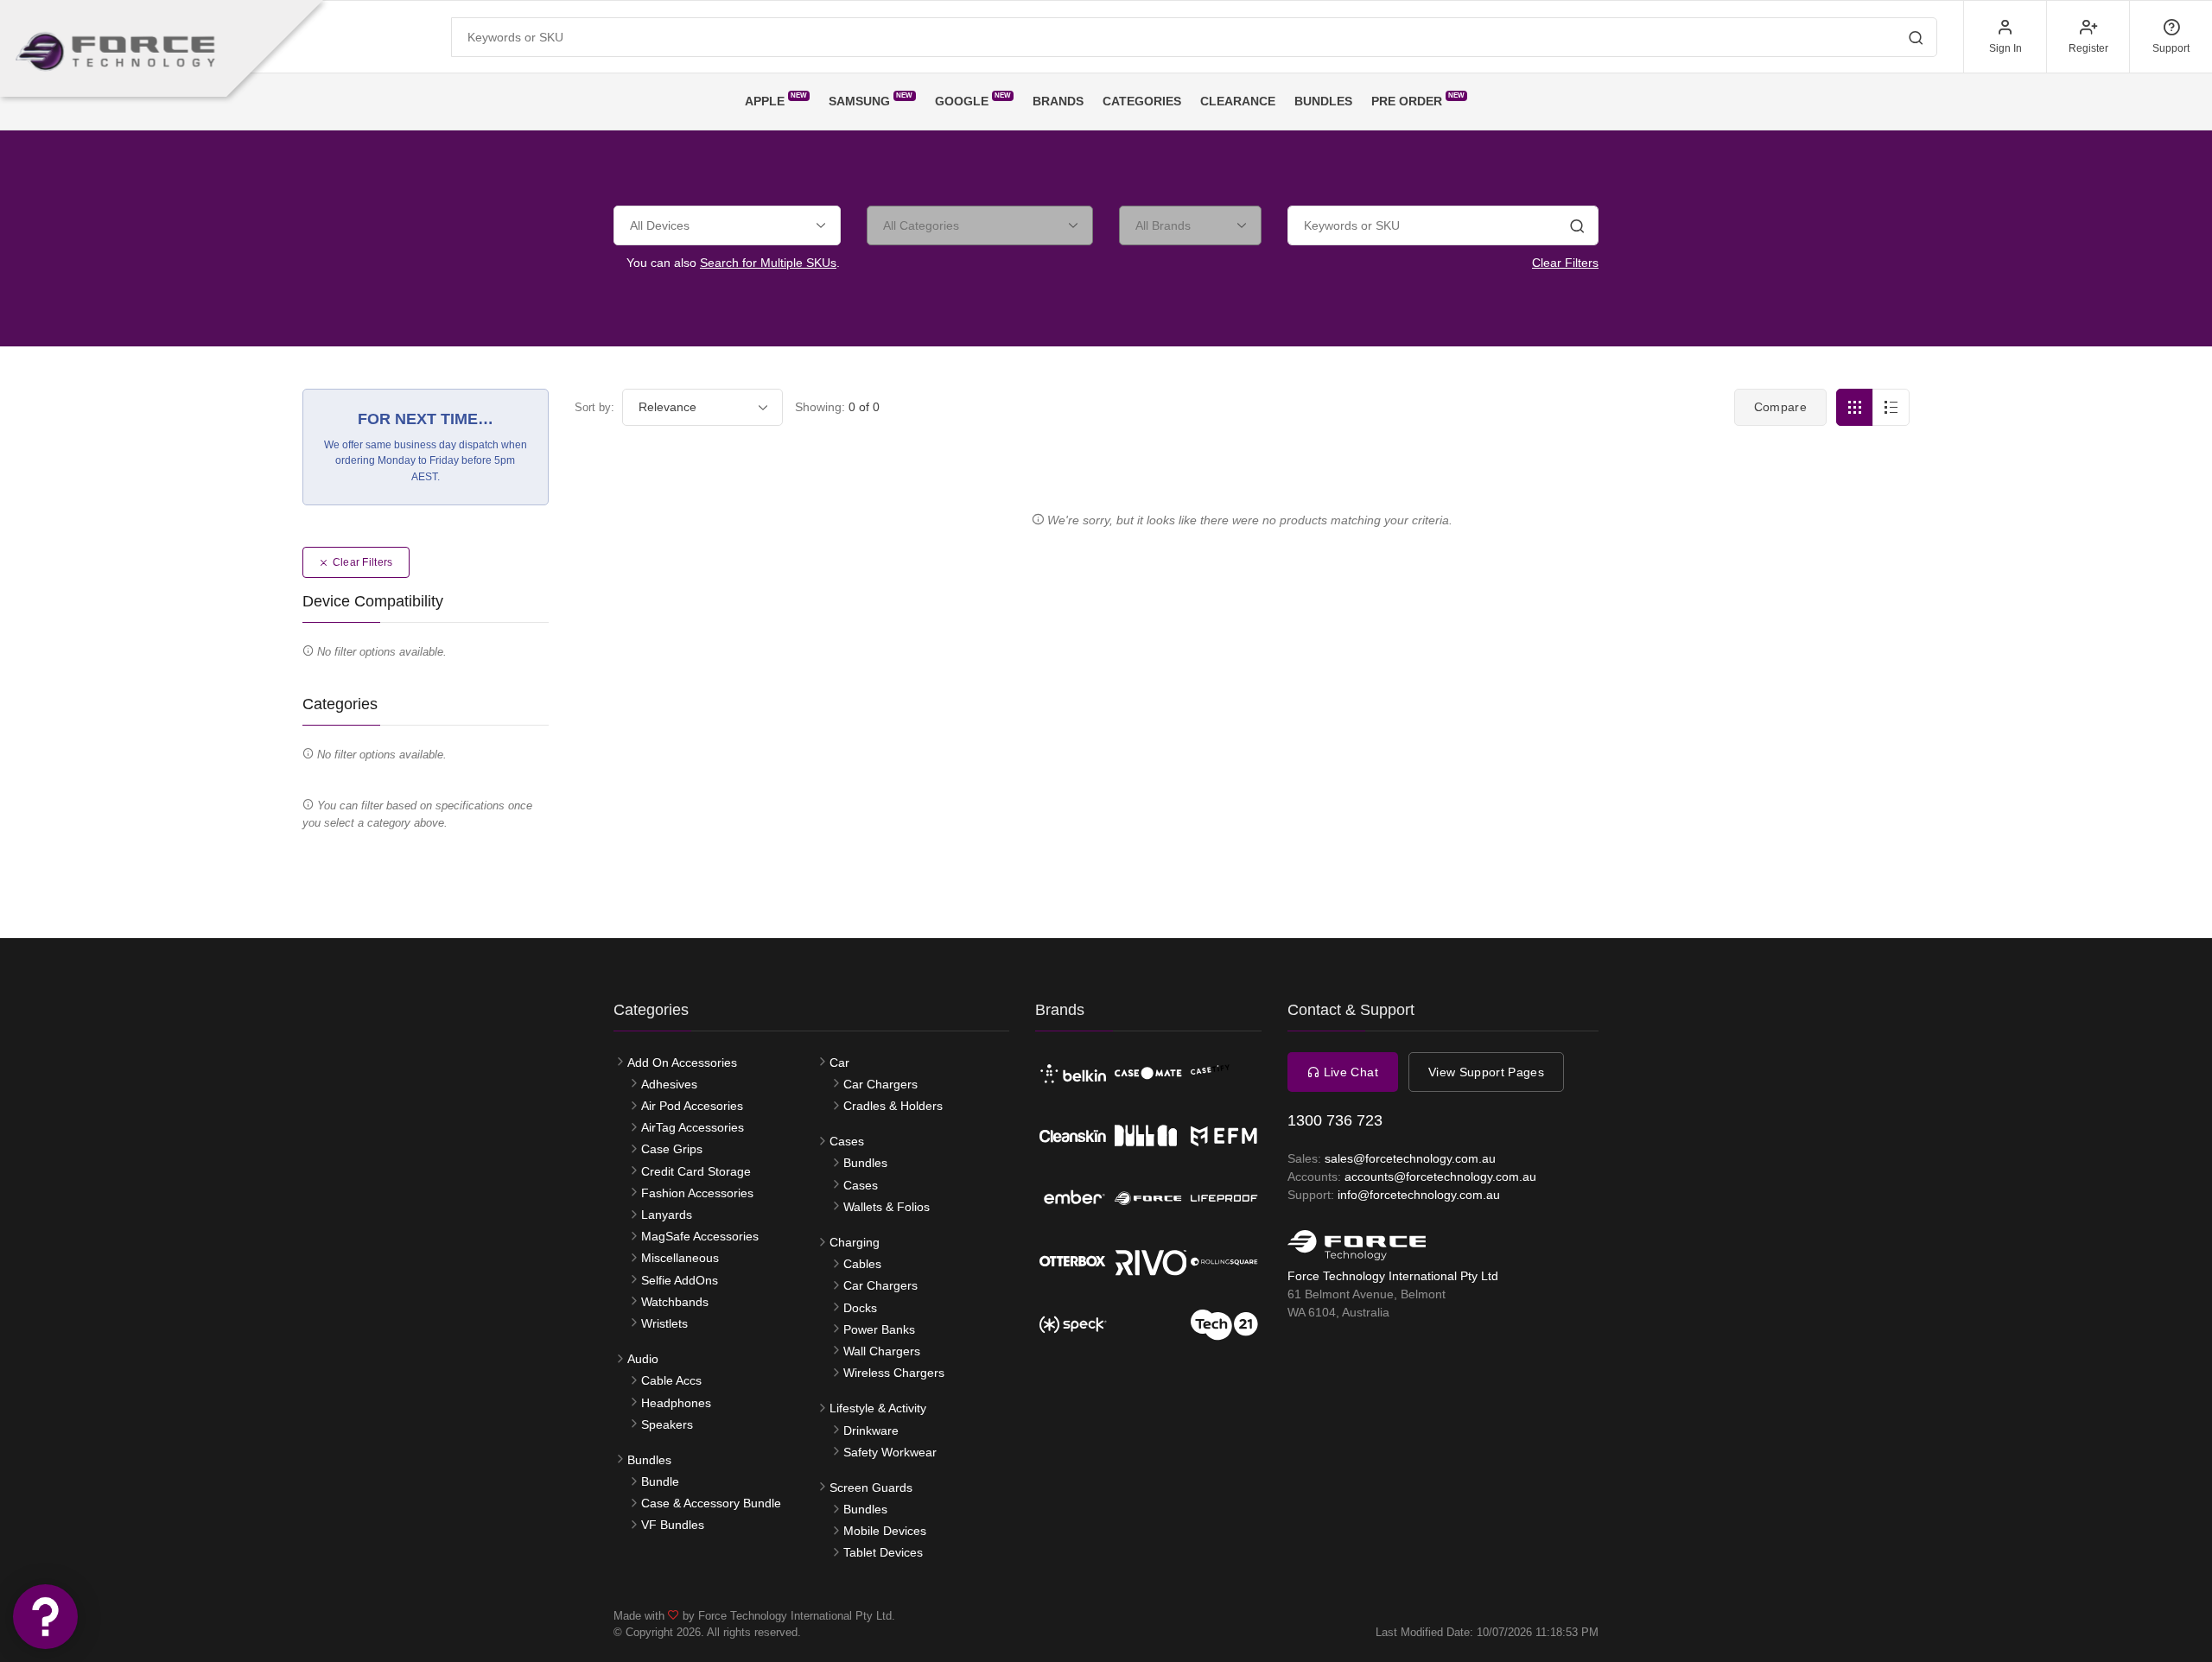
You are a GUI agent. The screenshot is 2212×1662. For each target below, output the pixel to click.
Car (839, 1063)
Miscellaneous (680, 1258)
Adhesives (669, 1084)
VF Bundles (673, 1525)
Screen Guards (871, 1488)
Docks (860, 1308)
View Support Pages (1486, 1072)
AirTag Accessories (693, 1127)
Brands (1058, 101)
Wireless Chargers (894, 1373)
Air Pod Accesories (692, 1106)
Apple (776, 100)
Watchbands (675, 1302)
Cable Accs (671, 1380)
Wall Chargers (882, 1351)
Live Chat (1349, 1072)
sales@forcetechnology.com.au (1410, 1158)
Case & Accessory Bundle (711, 1503)
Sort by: (594, 407)
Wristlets (664, 1323)
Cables (862, 1264)
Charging (855, 1242)
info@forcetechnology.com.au (1419, 1195)
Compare (1780, 407)
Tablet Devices (883, 1552)
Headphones (676, 1403)
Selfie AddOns (680, 1280)
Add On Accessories (682, 1063)
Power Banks (879, 1329)
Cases (847, 1141)
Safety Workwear (890, 1452)
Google (973, 100)
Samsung (871, 100)
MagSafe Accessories (700, 1236)
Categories (1142, 101)
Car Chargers (880, 1084)
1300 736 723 (1335, 1120)
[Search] (1577, 228)
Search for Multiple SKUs (768, 263)
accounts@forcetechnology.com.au (1440, 1177)
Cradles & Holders (893, 1106)
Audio (643, 1359)
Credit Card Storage (696, 1171)
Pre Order (1418, 100)
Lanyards (667, 1215)
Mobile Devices (885, 1531)
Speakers (667, 1424)
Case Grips (672, 1149)
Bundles (1323, 101)
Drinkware (871, 1430)
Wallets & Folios (887, 1207)
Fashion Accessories (697, 1193)
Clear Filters (1565, 263)
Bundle (660, 1481)
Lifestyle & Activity (878, 1408)
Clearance (1238, 101)
